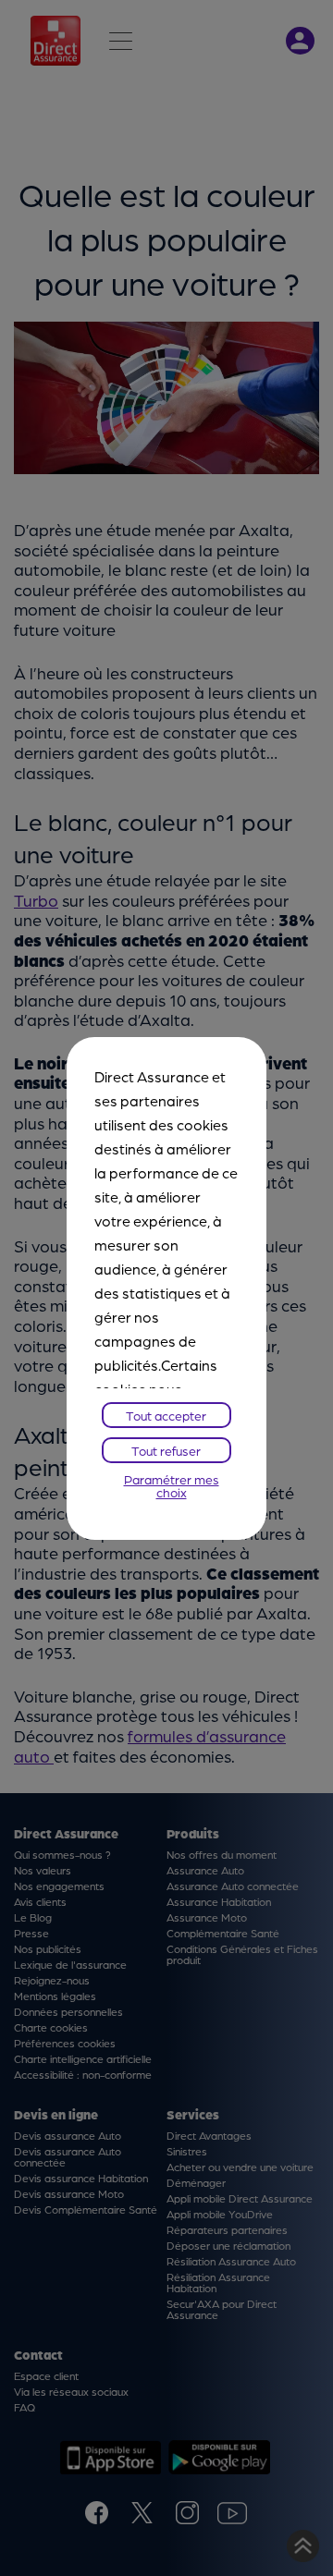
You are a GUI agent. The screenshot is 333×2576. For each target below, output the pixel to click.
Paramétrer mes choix (172, 1485)
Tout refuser (166, 1450)
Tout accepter (166, 1415)
